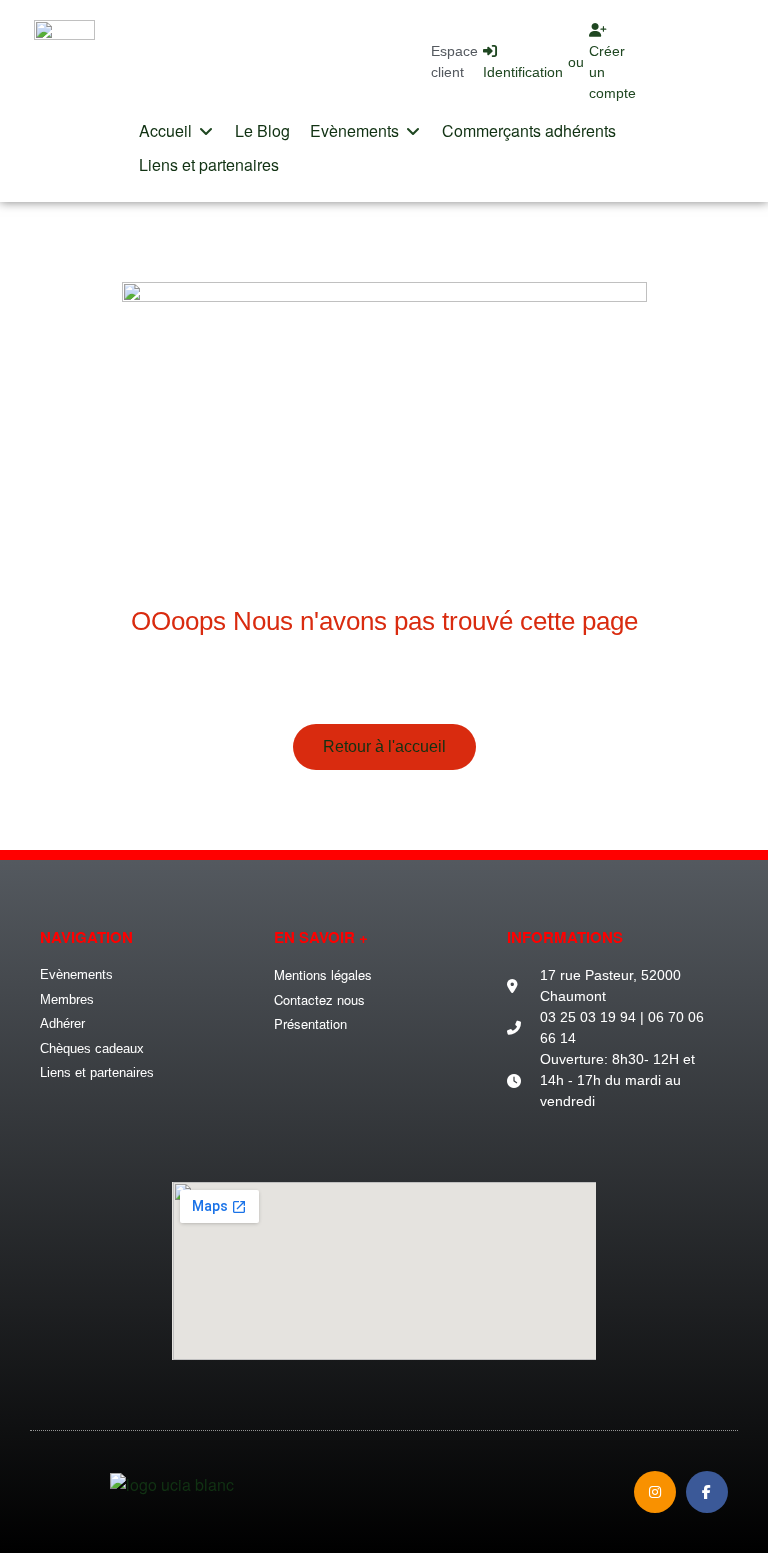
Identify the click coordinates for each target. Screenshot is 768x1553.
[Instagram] (655, 1492)
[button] (177, 131)
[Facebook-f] (707, 1492)
